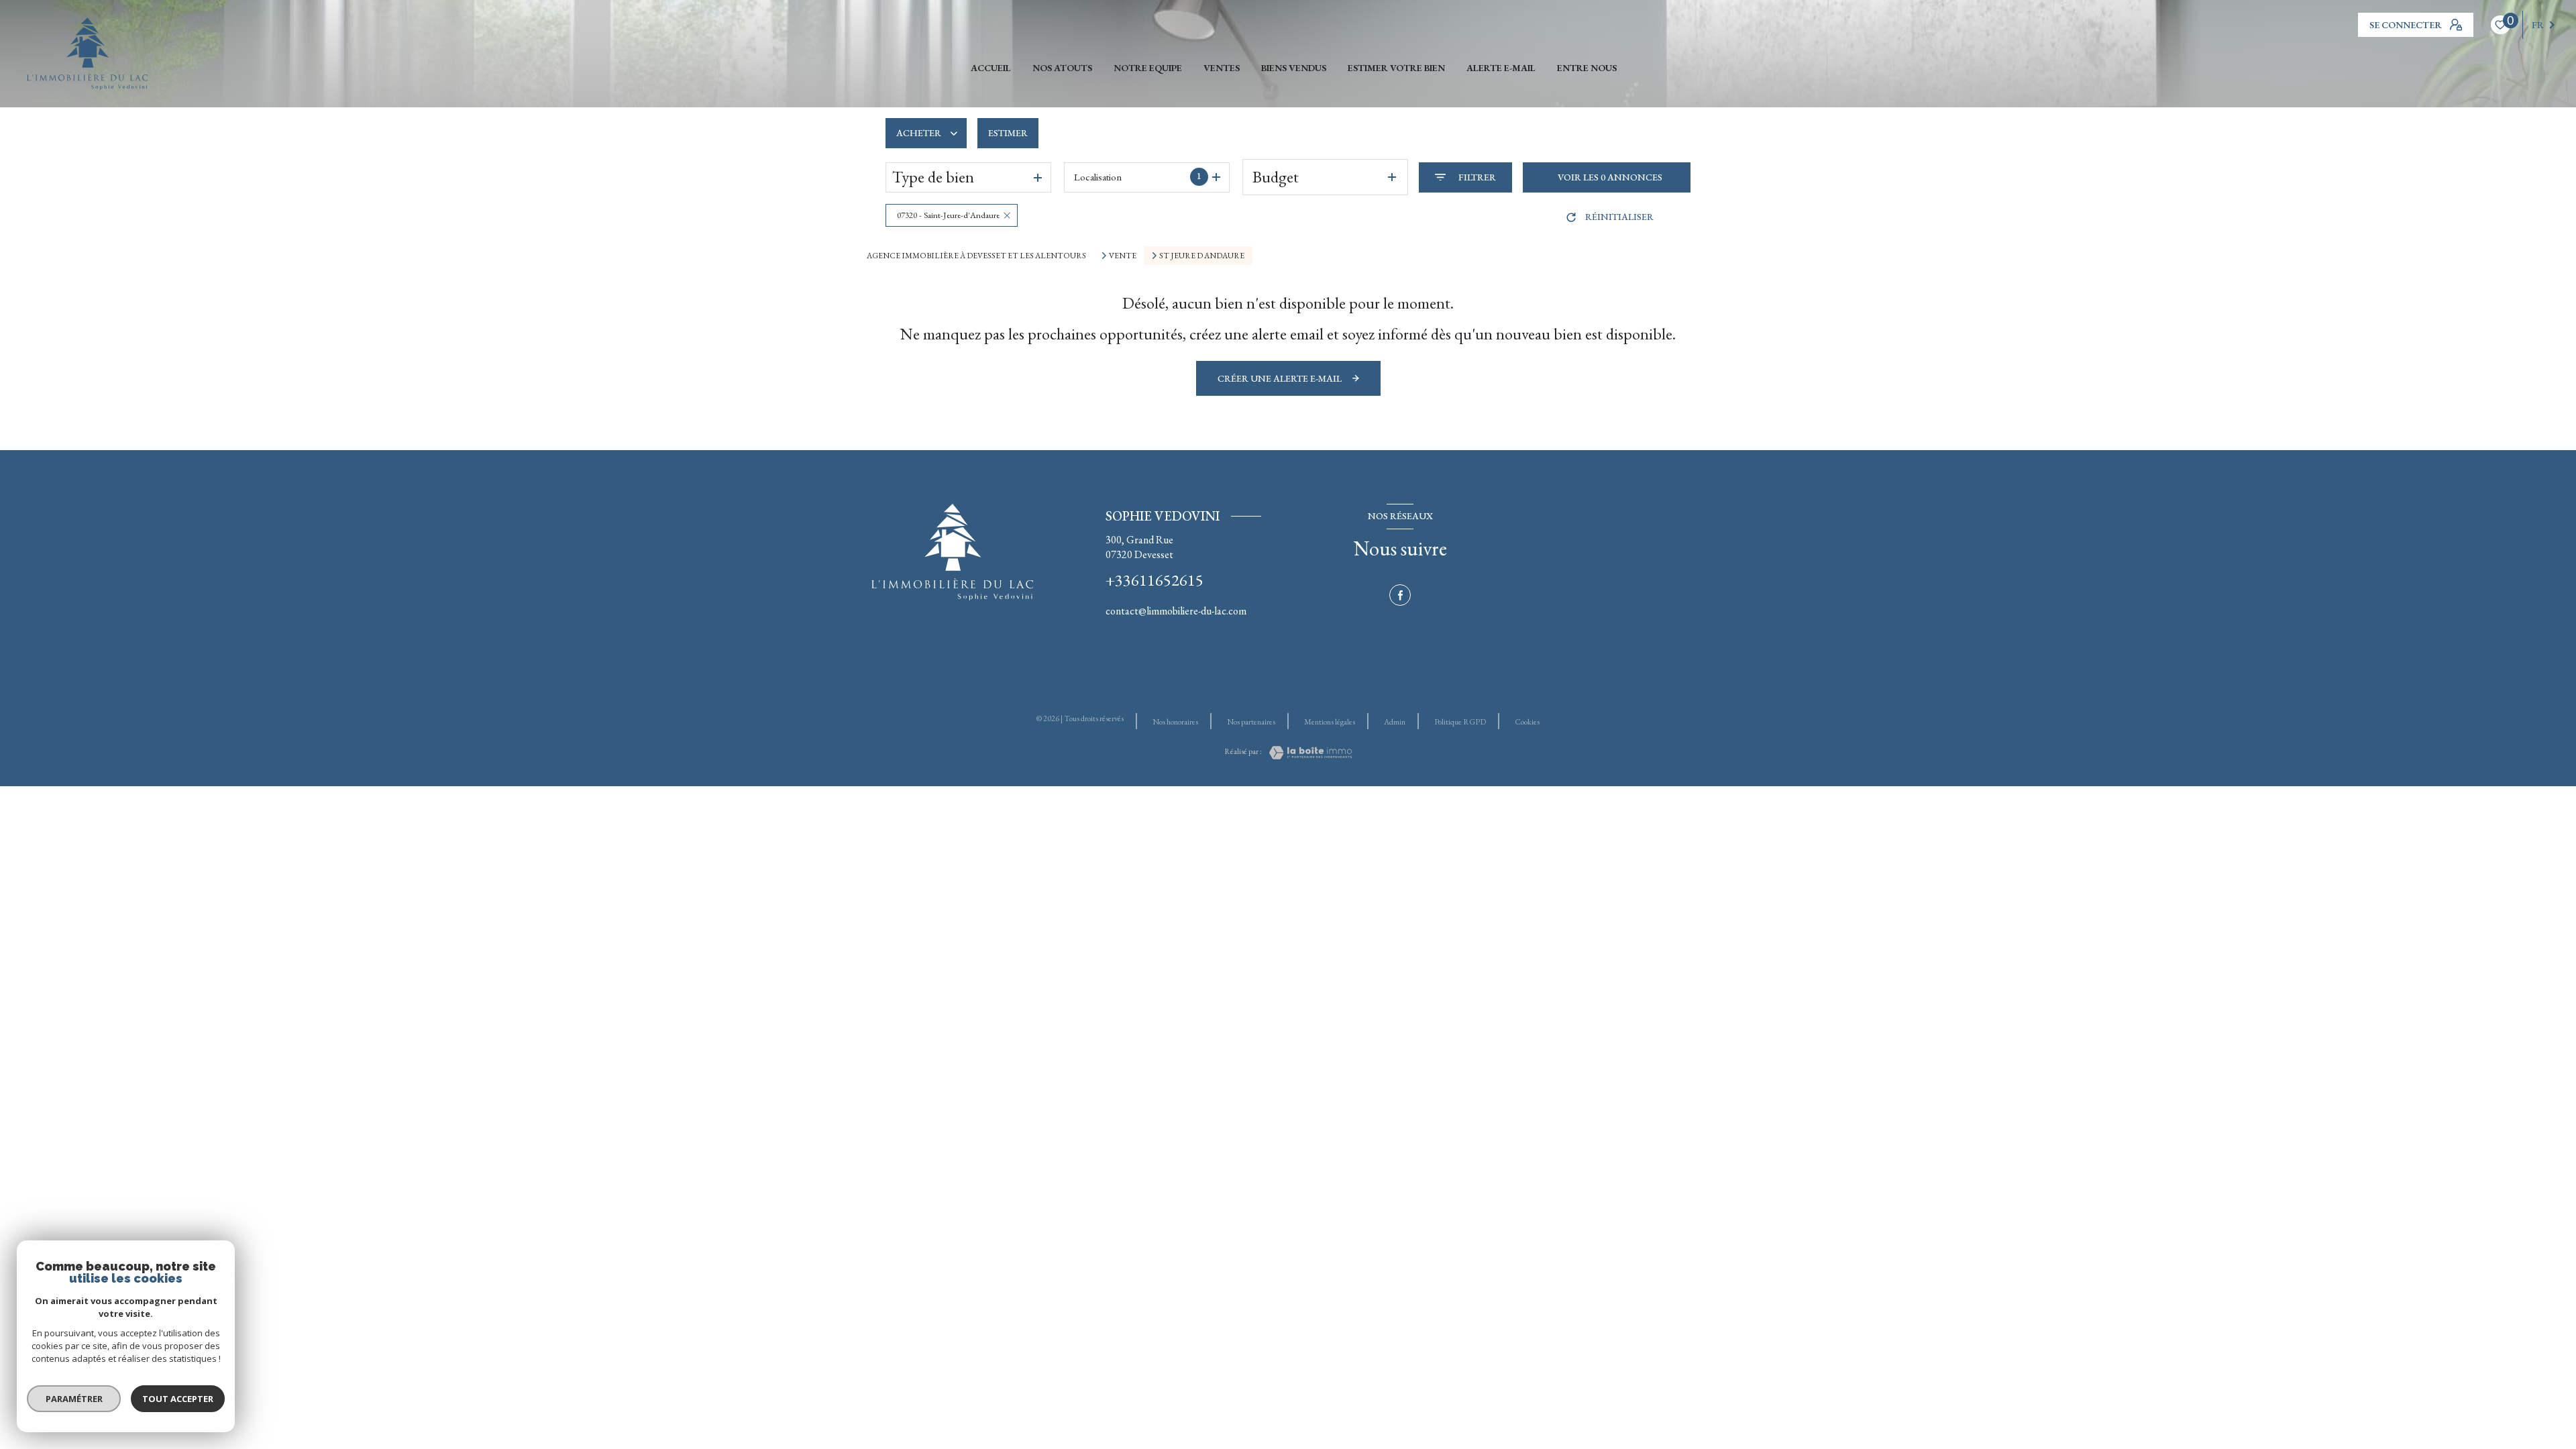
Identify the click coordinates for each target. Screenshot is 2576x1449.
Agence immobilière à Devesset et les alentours (976, 256)
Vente (1123, 256)
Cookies (1527, 722)
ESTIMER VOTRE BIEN (1396, 68)
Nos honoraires (1175, 722)
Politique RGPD (1460, 722)
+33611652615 (1155, 580)
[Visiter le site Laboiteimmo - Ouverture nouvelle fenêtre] (1307, 753)
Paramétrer (74, 1399)
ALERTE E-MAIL (1501, 68)
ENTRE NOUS (1587, 68)
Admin (1395, 722)
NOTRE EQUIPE (1148, 68)
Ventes (1222, 68)
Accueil (991, 68)
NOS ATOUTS (1062, 68)
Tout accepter (178, 1399)
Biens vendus (1294, 68)
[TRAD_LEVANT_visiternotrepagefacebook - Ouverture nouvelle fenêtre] (1400, 595)
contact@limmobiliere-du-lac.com (1176, 611)
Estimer (1008, 133)
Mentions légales (1330, 722)
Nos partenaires (1251, 722)
